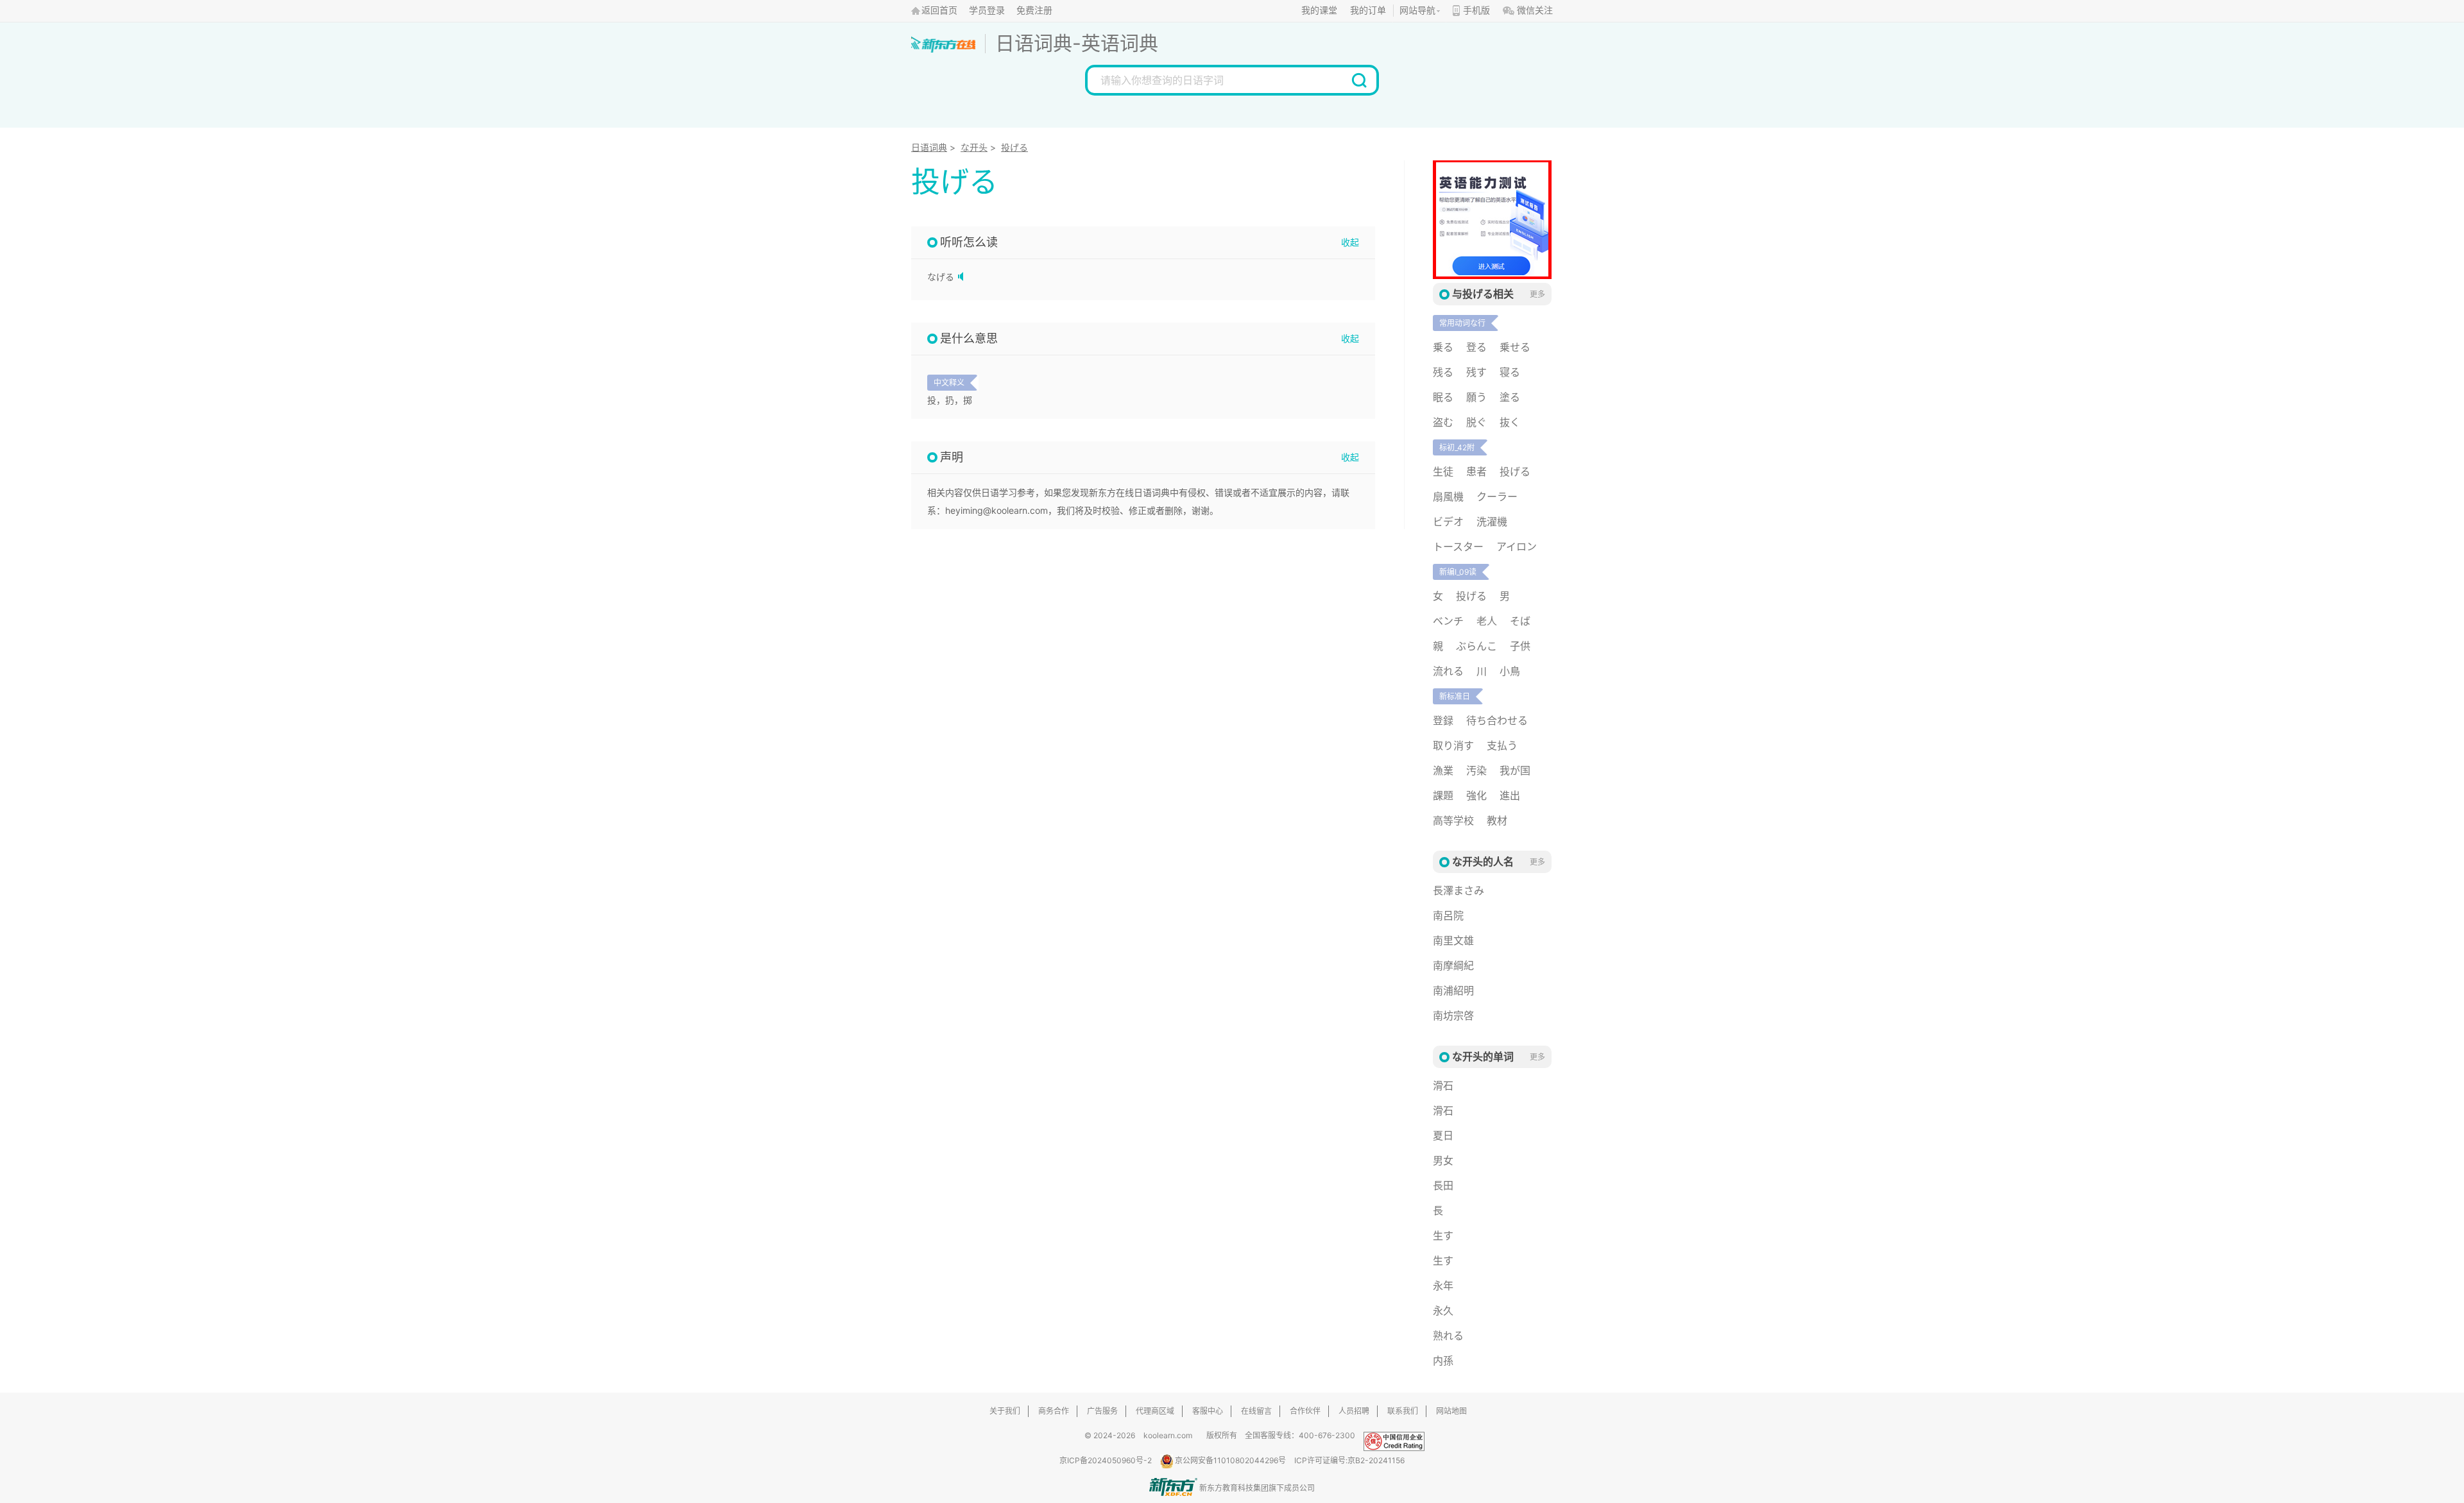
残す (1476, 372)
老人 (1487, 621)
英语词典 (1120, 43)
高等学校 (1453, 820)
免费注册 (1034, 11)
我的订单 (1368, 11)
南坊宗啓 (1453, 1015)
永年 (1443, 1286)
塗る (1510, 397)
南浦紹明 (1453, 990)
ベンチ (1448, 621)
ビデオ (1448, 522)
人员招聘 (1354, 1411)
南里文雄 (1453, 940)
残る (1443, 372)
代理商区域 (1155, 1411)
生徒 (1443, 471)
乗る (1443, 347)
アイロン (1517, 547)
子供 (1520, 646)
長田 (1443, 1185)
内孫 (1443, 1361)
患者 (1476, 471)
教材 (1497, 820)
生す (1443, 1236)
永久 (1443, 1311)
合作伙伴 (1305, 1411)
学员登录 (987, 11)
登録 (1443, 720)
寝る (1510, 372)
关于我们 (1005, 1411)
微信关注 (1535, 11)
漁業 (1443, 770)
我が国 (1515, 770)
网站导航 (1417, 11)
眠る (1443, 397)
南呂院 (1448, 915)
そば (1520, 621)
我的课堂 (1319, 11)
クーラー (1497, 497)
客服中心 (1208, 1411)
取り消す (1453, 745)
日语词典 (1034, 43)
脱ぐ (1476, 422)
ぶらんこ (1476, 646)
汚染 (1476, 770)
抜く (1510, 422)
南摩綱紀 (1453, 965)
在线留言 (1256, 1411)
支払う (1502, 745)
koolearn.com (1168, 1435)
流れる (1448, 671)
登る (1476, 347)
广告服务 (1102, 1411)
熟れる (1448, 1336)
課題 (1443, 795)
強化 (1476, 795)
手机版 (1476, 11)
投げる (1014, 147)
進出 (1510, 795)
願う (1476, 397)
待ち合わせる (1497, 720)
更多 (1537, 294)
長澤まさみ (1459, 890)
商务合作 (1054, 1411)
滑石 (1443, 1085)
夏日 (1443, 1135)
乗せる (1515, 347)
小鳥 (1510, 671)
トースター (1458, 547)
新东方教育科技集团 (1234, 1488)
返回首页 (939, 11)
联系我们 (1403, 1411)
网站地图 (1451, 1411)
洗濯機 (1492, 522)
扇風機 (1448, 497)
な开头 (974, 147)
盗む (1443, 422)
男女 (1443, 1160)
